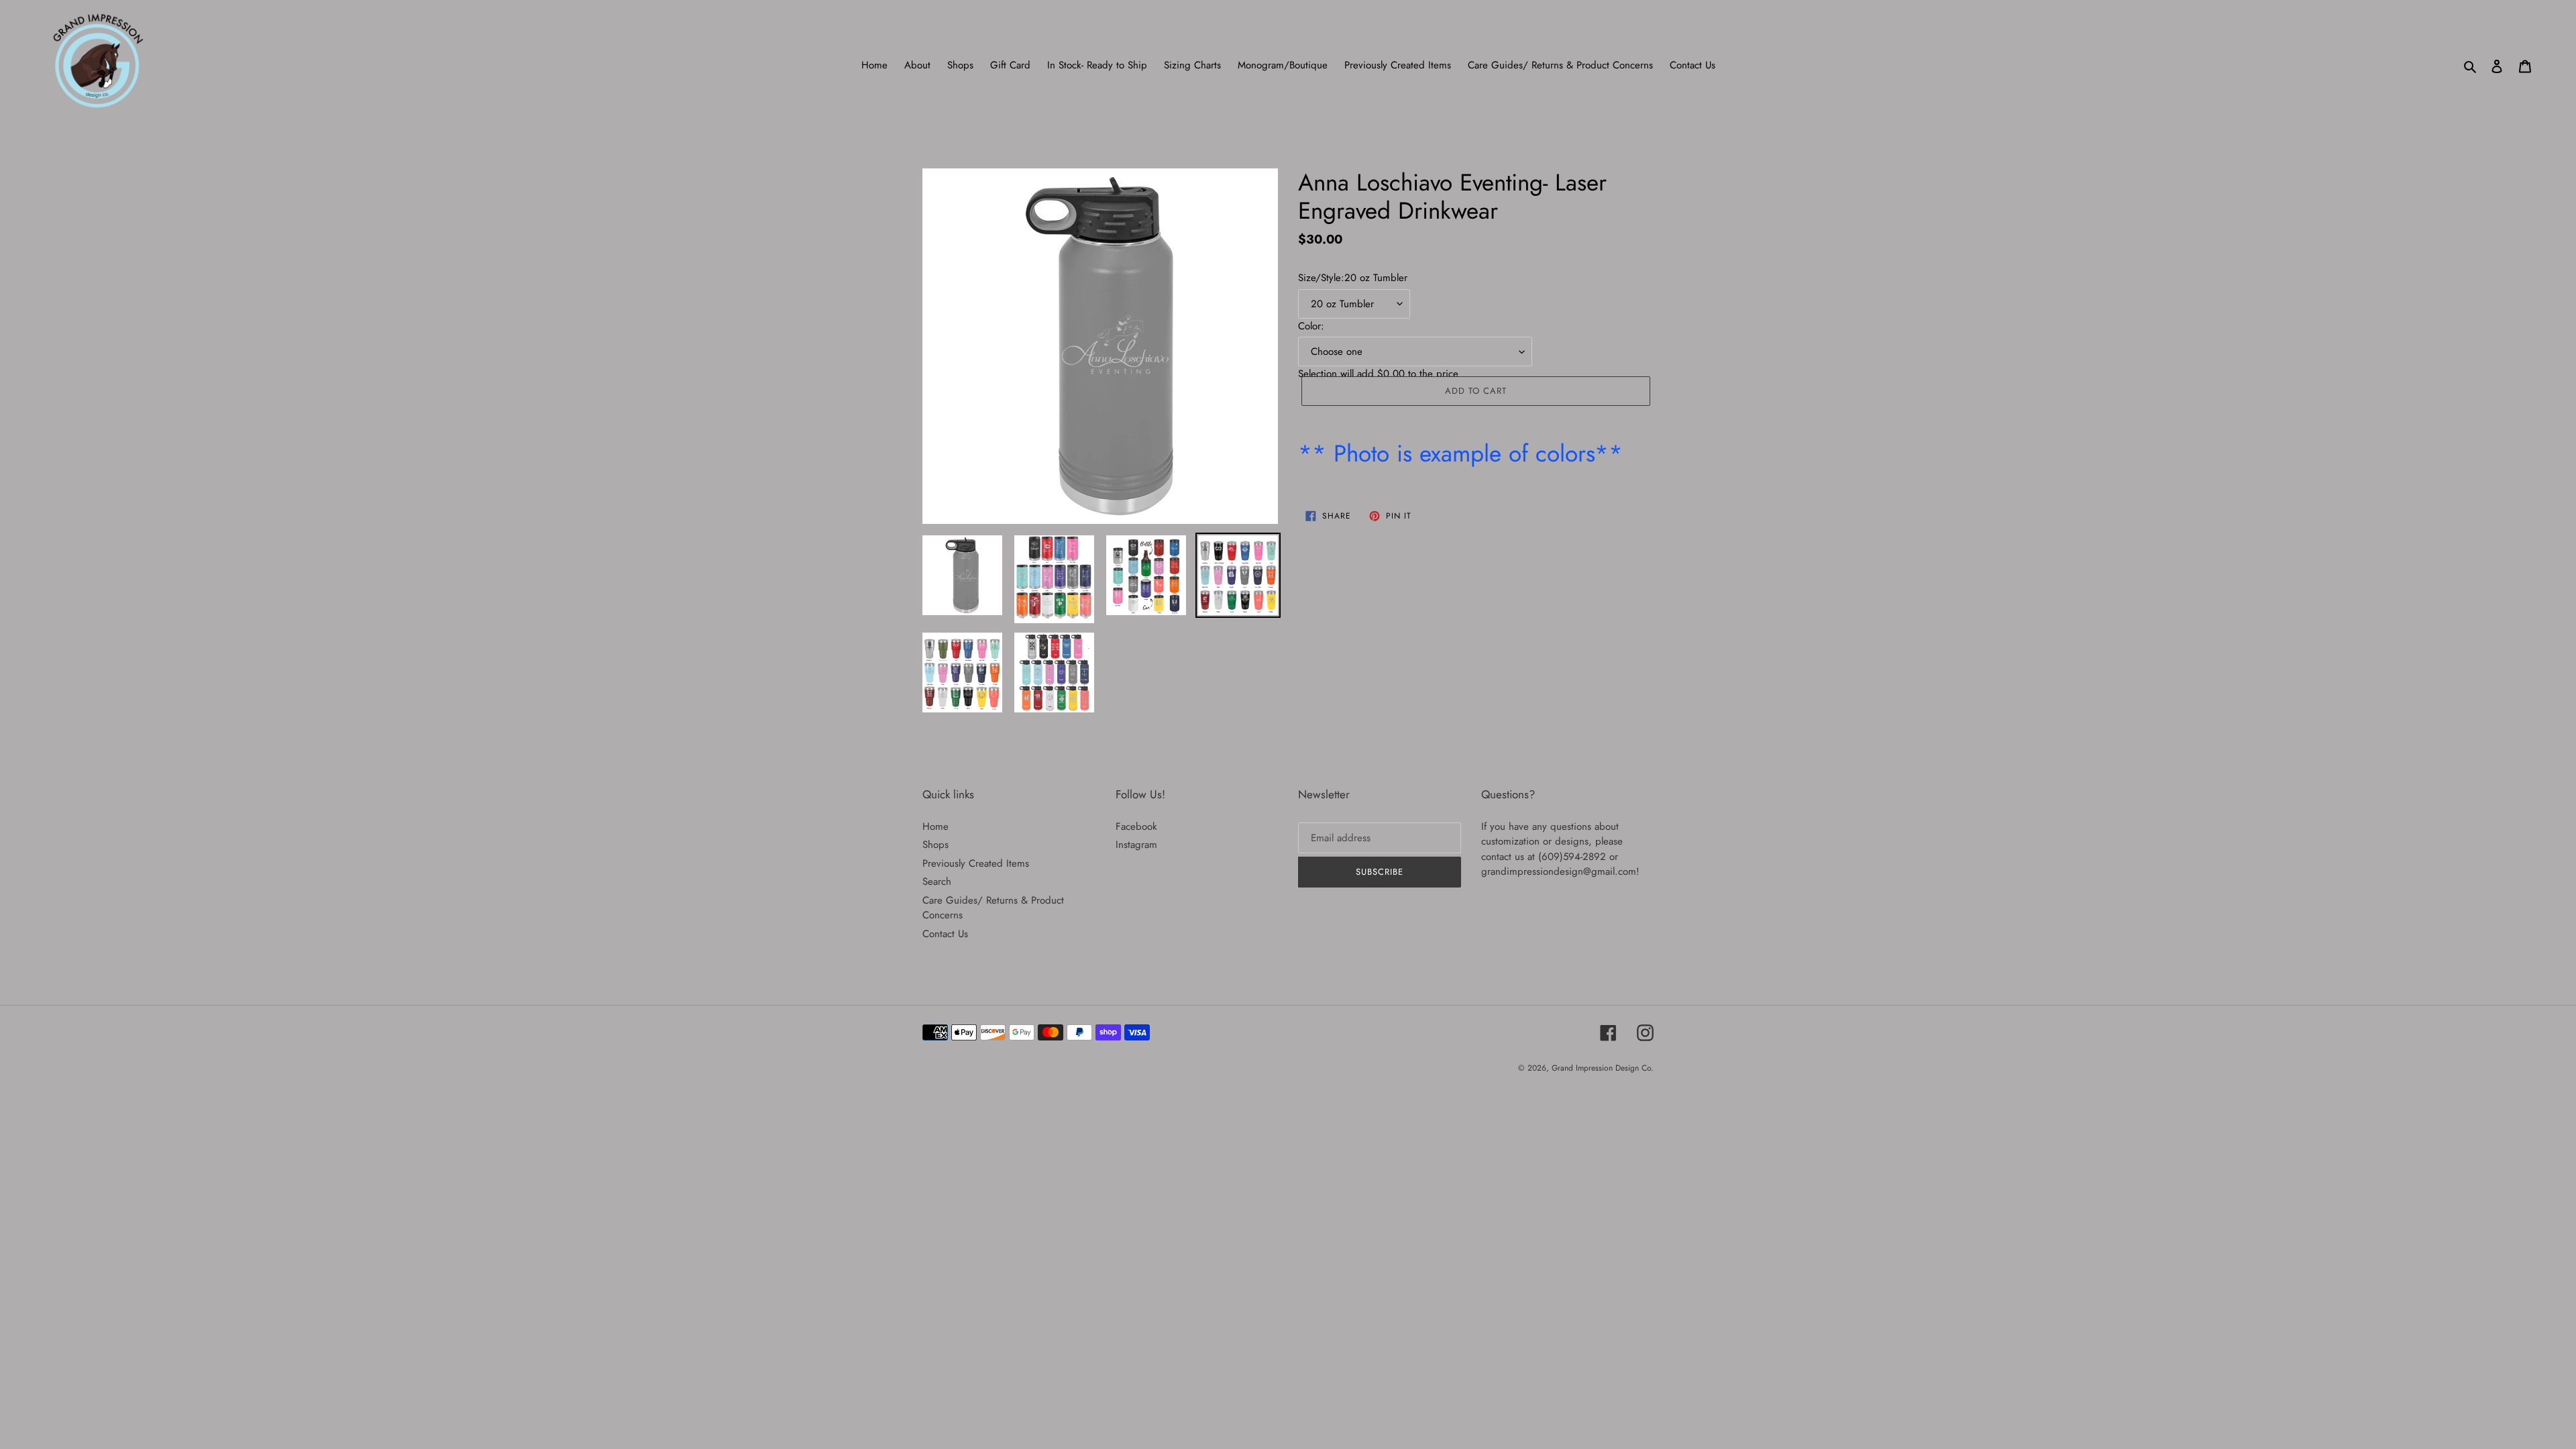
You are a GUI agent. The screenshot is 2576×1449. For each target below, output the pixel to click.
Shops (935, 845)
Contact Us (945, 934)
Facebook (1136, 826)
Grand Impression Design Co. (1603, 1068)
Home (935, 826)
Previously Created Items (976, 863)
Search (937, 881)
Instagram (1136, 845)
